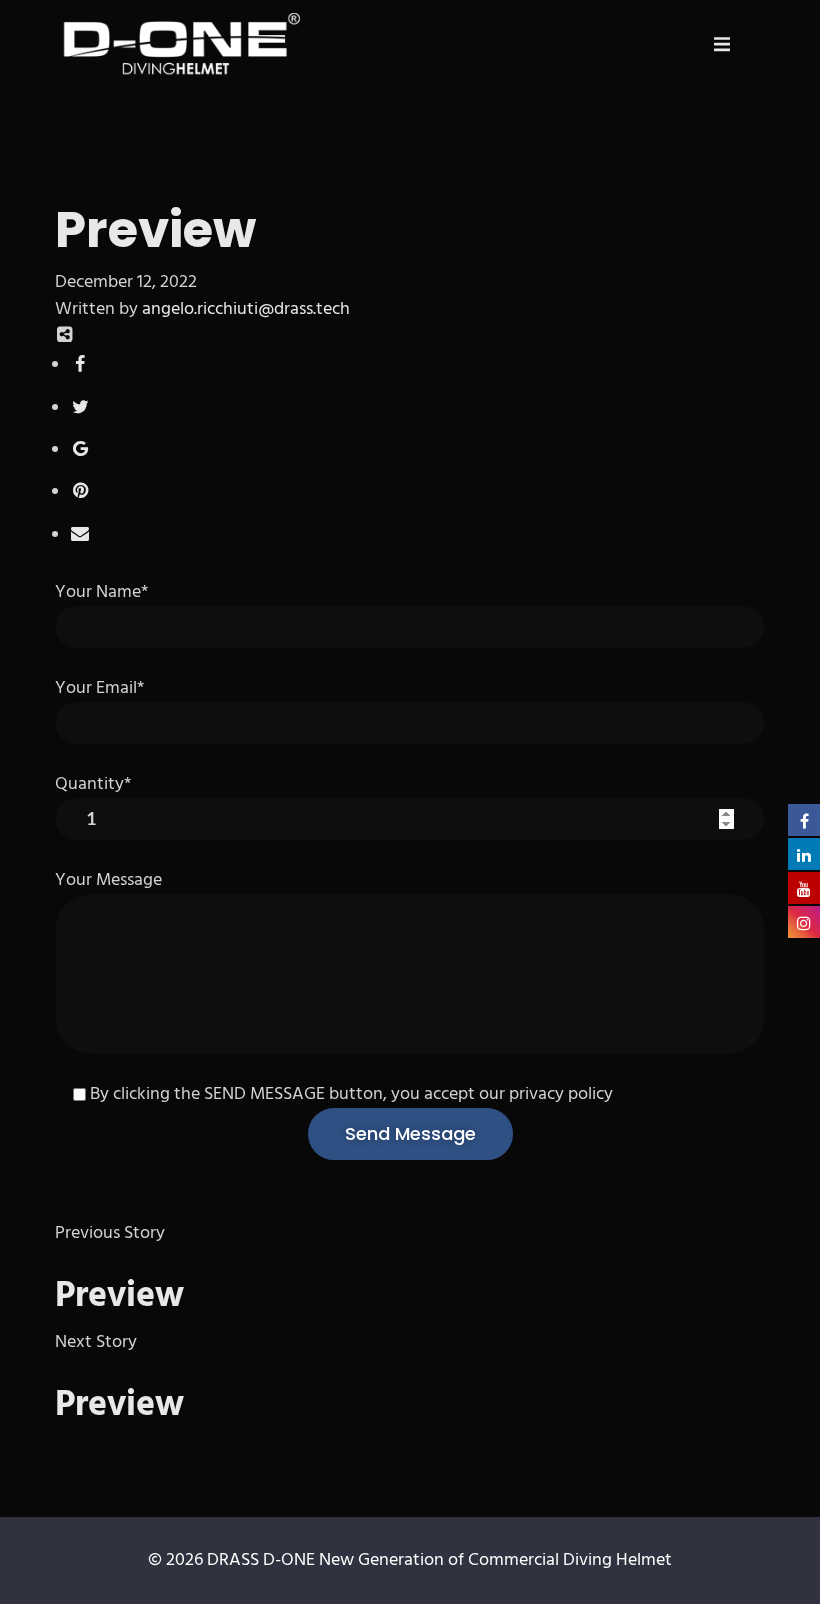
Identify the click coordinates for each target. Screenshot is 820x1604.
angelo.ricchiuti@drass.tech (246, 309)
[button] (722, 44)
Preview (119, 1297)
